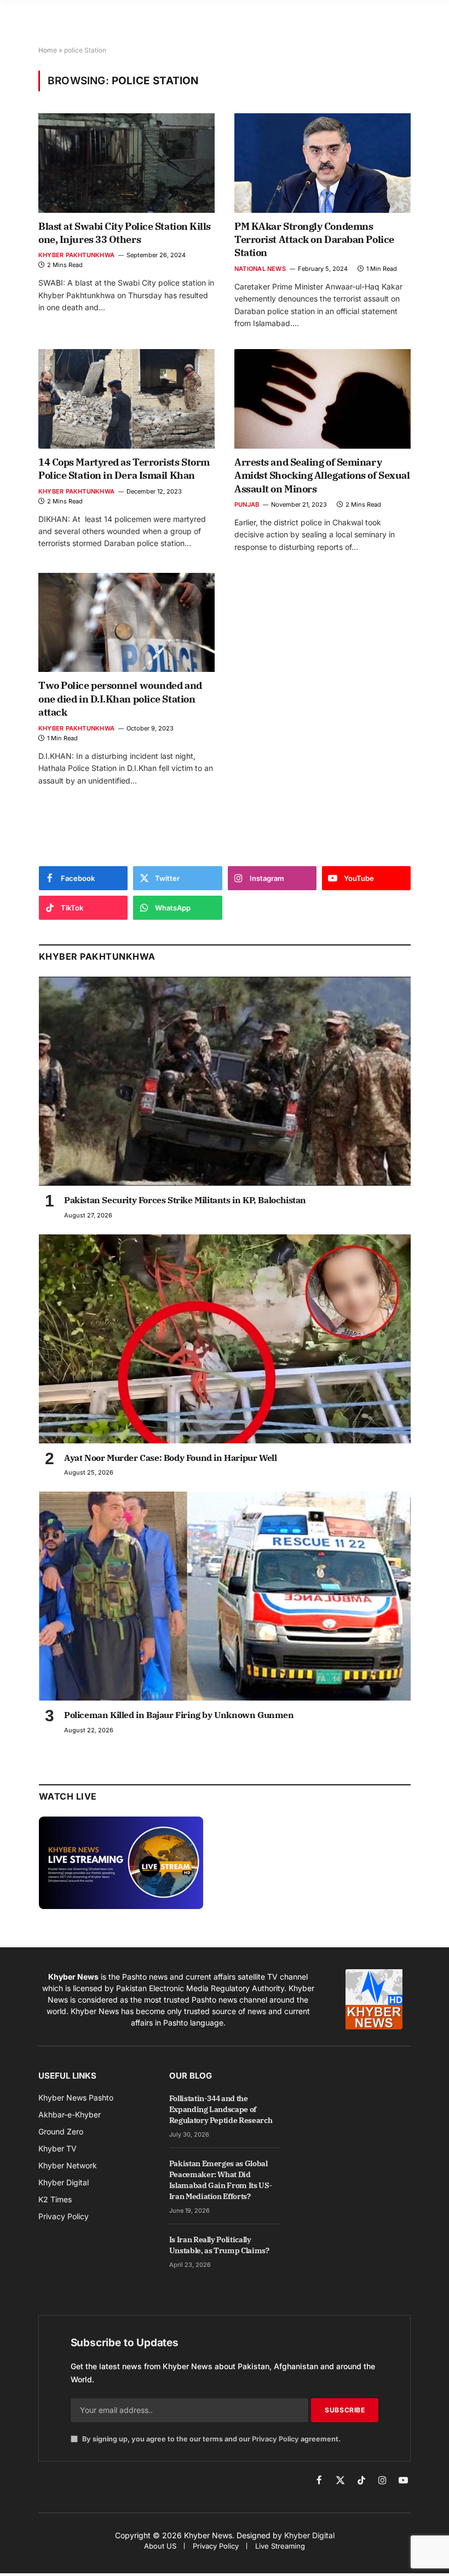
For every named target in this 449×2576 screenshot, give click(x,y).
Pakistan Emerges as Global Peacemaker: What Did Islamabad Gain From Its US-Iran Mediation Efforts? (221, 2180)
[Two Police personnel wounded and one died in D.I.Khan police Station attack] (126, 622)
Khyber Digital (309, 2535)
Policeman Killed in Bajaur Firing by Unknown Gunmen (179, 1715)
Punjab (247, 504)
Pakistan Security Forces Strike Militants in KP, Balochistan (185, 1200)
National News (260, 269)
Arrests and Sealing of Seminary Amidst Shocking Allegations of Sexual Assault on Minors (322, 475)
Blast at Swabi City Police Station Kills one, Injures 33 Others (125, 233)
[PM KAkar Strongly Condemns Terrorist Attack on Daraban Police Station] (323, 163)
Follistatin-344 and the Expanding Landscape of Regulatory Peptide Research (221, 2109)
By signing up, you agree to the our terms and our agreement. (211, 2439)
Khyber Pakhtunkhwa (76, 255)
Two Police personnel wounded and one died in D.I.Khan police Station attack (120, 699)
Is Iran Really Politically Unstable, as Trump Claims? (219, 2245)
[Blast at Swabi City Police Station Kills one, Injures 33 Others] (126, 163)
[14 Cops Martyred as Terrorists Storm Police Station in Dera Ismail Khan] (126, 399)
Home (48, 50)
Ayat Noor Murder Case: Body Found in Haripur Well (170, 1458)
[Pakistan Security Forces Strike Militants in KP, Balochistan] (225, 1081)
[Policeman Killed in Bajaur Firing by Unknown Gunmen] (225, 1596)
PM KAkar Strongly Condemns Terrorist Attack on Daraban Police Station (314, 240)
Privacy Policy (275, 2439)
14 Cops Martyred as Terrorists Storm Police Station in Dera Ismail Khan (124, 469)
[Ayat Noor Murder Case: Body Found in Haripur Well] (225, 1339)
